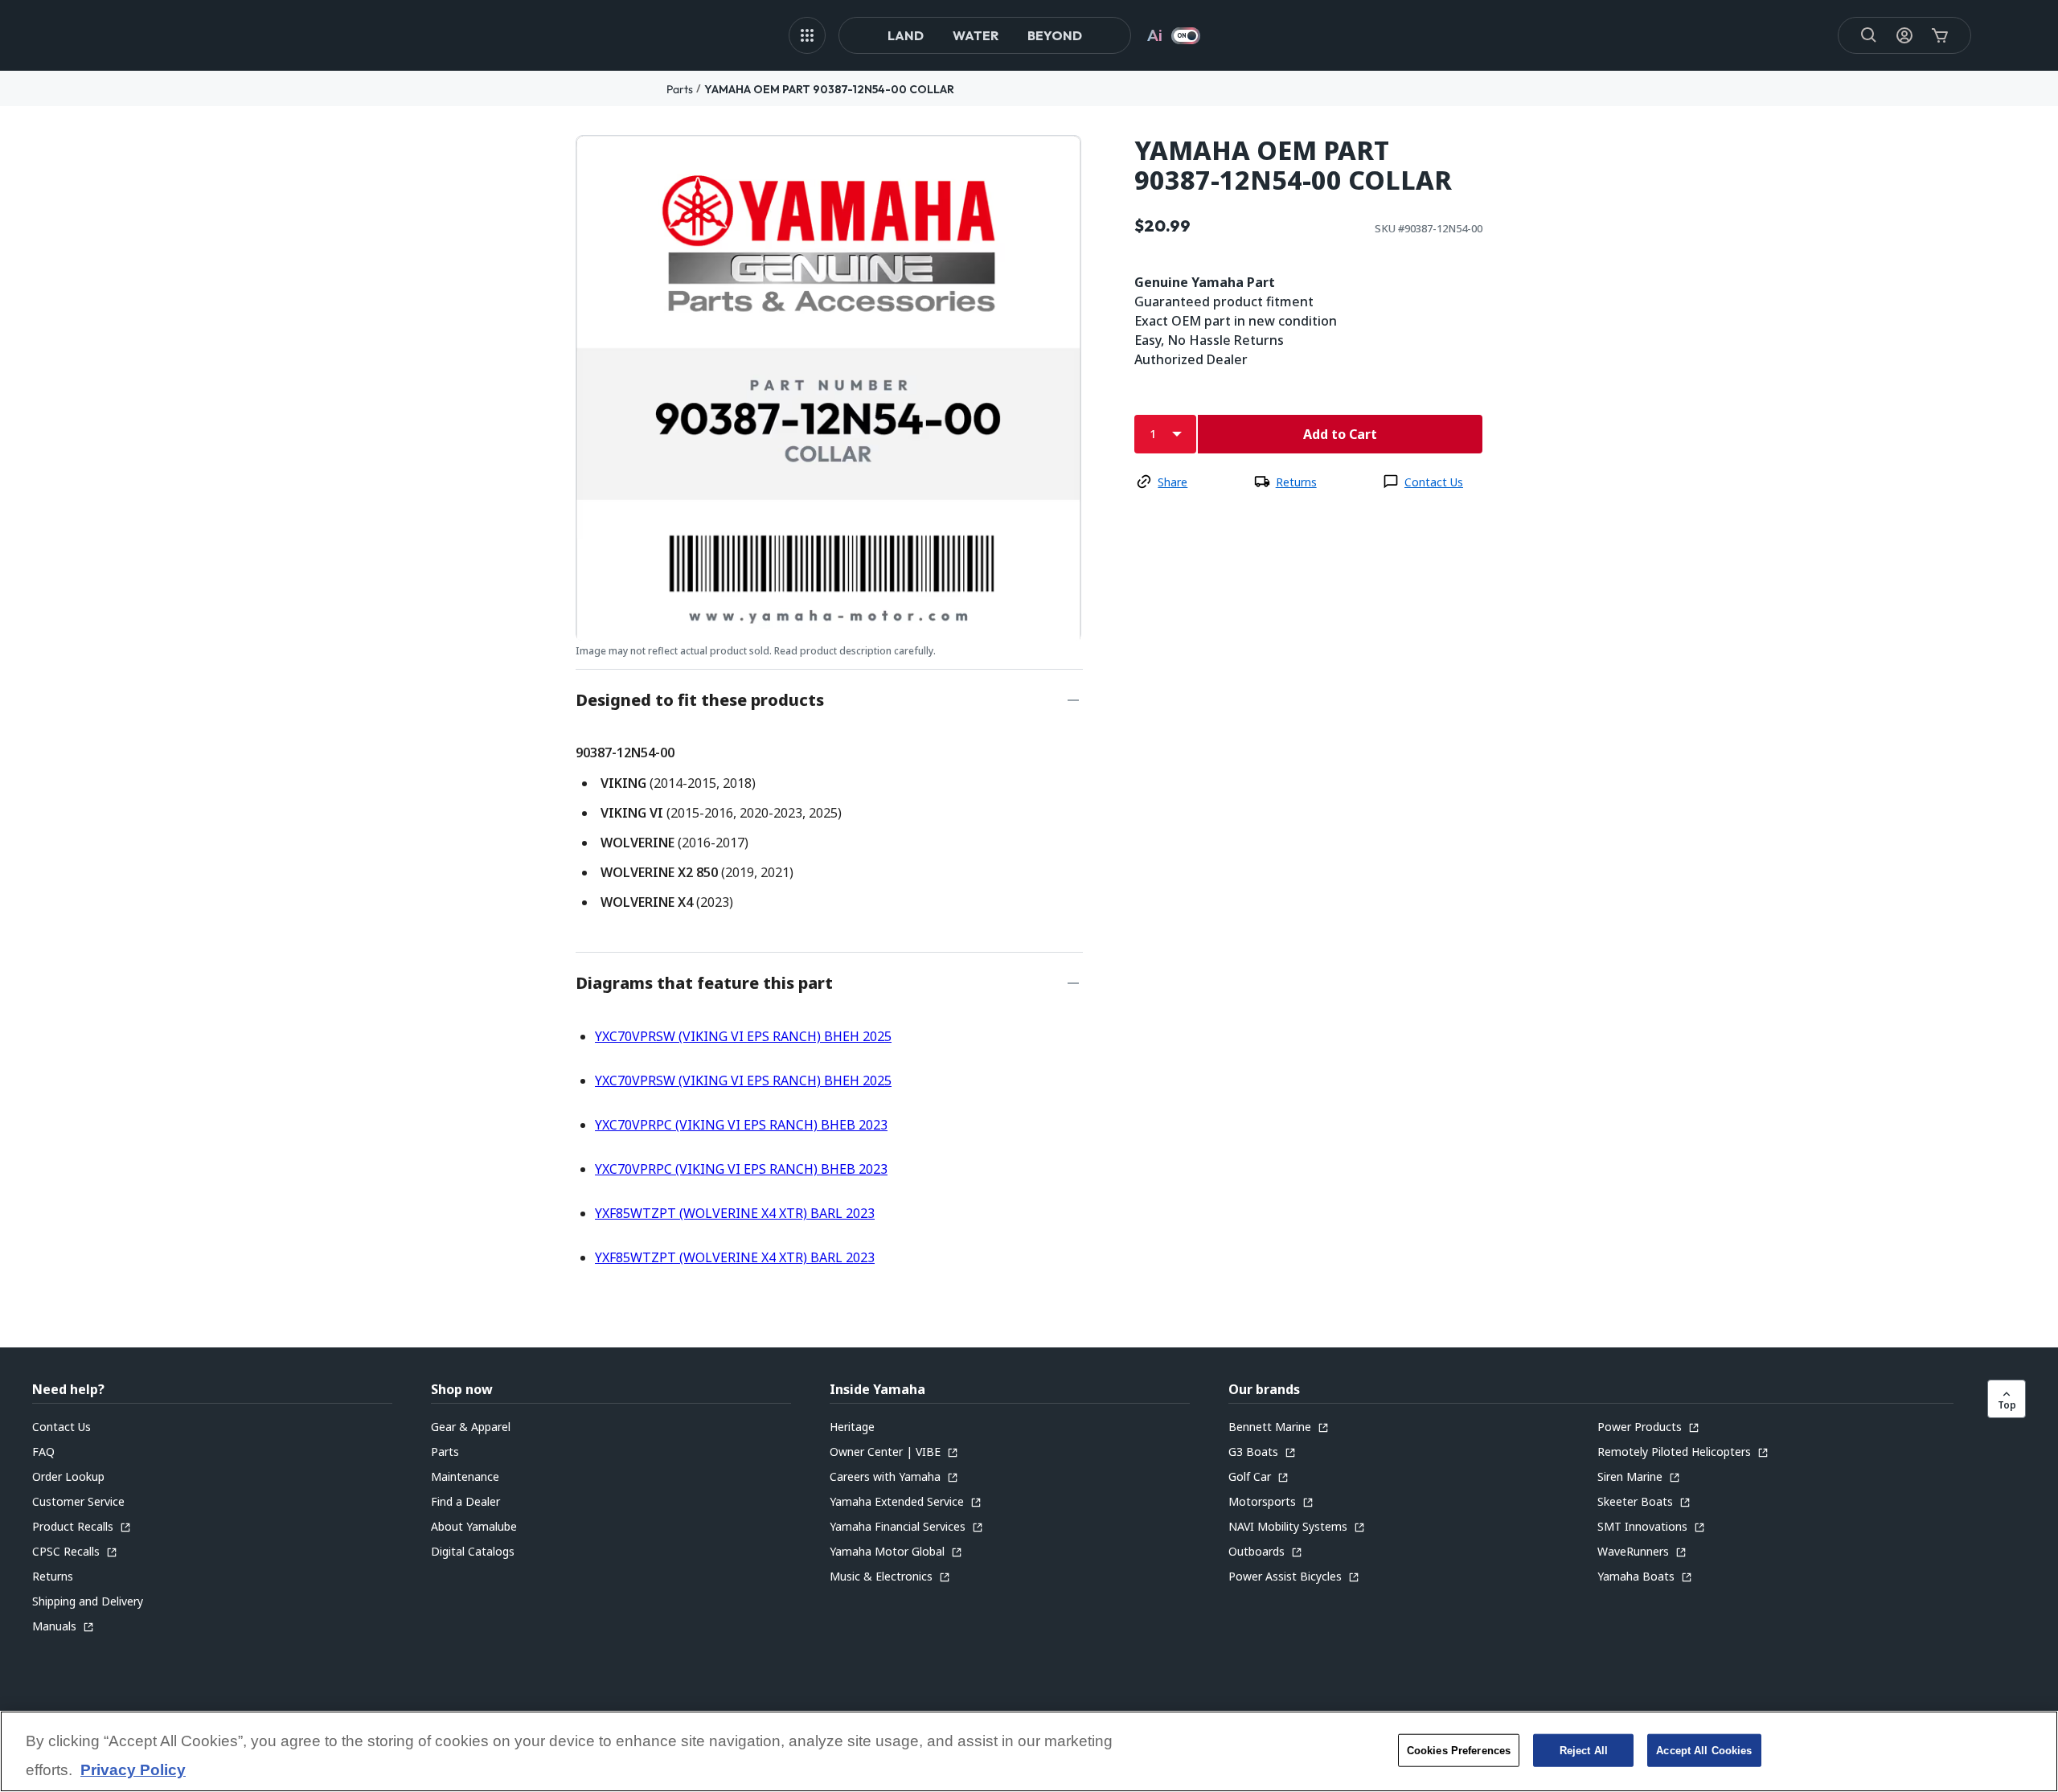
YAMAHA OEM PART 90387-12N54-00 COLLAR (829, 89)
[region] (1029, 1751)
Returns (1296, 482)
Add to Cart (1340, 434)
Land (906, 35)
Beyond (1055, 35)
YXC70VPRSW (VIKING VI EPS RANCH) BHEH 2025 (743, 1036)
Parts (680, 89)
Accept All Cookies (1704, 1750)
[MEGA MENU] (807, 35)
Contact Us (1434, 482)
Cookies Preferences (1459, 1750)
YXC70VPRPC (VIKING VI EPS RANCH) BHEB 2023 (741, 1125)
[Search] (1869, 35)
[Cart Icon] (1940, 35)
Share (1172, 482)
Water (976, 35)
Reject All (1584, 1750)
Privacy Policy (133, 1770)
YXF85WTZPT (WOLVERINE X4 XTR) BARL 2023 (735, 1213)
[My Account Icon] (1904, 35)
